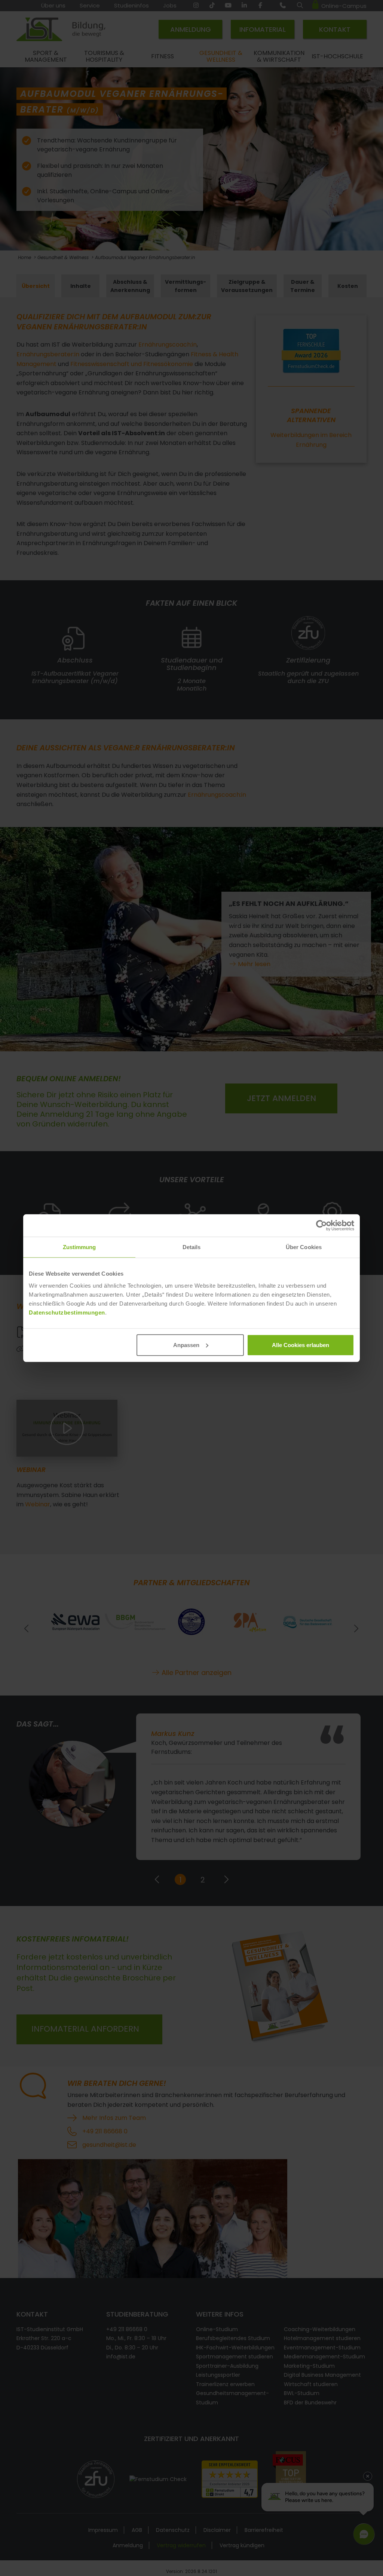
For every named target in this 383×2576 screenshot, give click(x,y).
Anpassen (186, 1345)
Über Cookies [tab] (304, 1247)
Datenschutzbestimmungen (67, 1312)
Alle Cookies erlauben (301, 1345)
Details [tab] (192, 1247)
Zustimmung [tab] (79, 1247)
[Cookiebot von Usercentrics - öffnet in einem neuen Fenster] (321, 1226)
